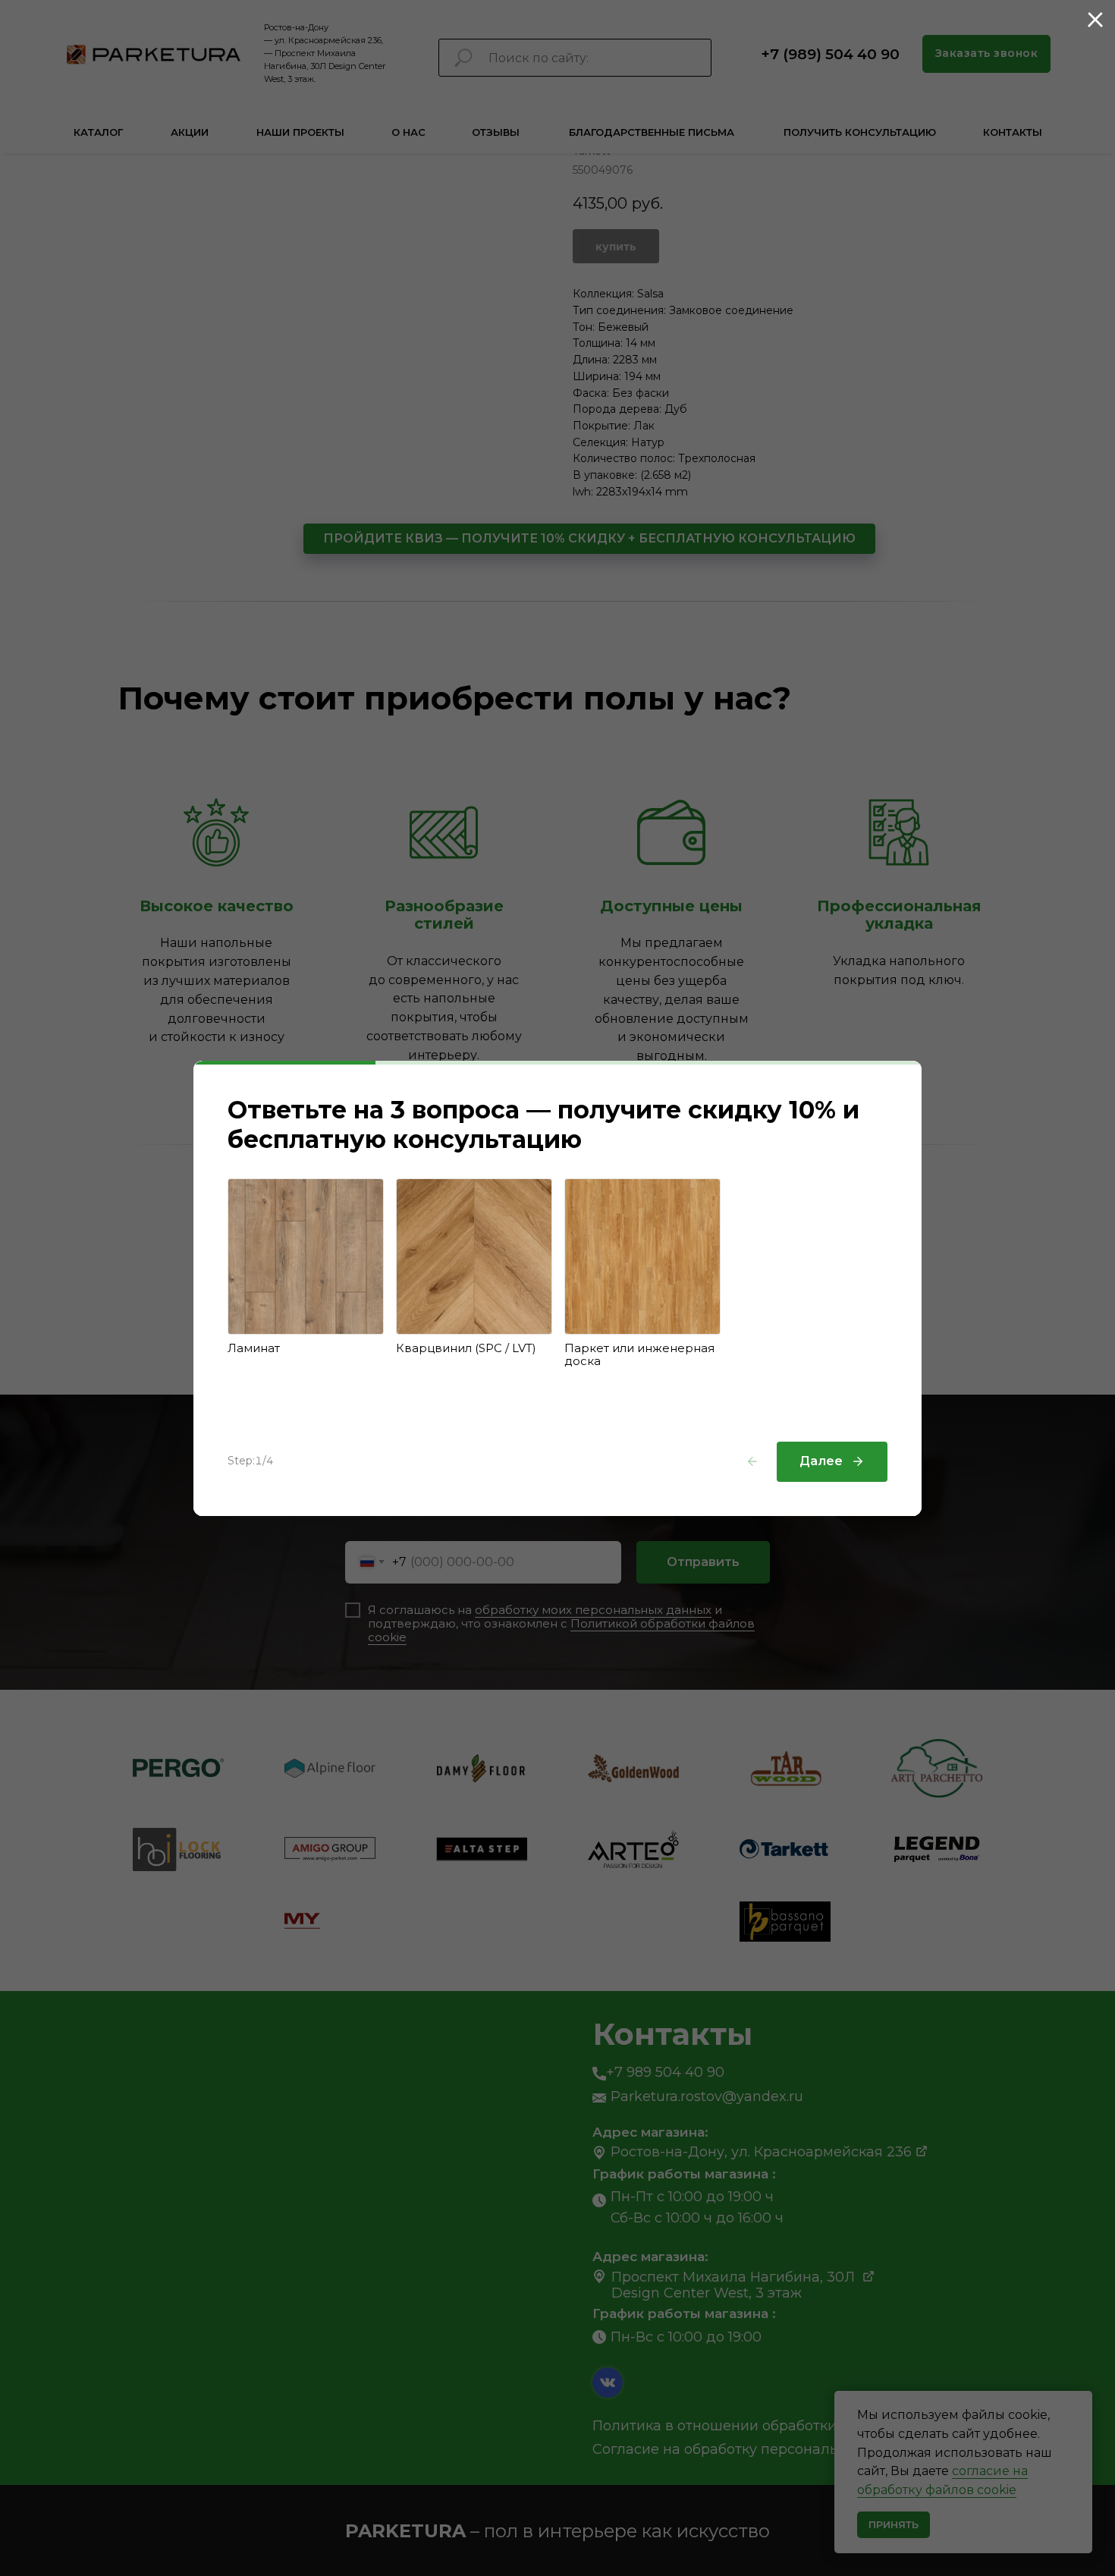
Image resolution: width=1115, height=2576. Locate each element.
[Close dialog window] (1095, 20)
